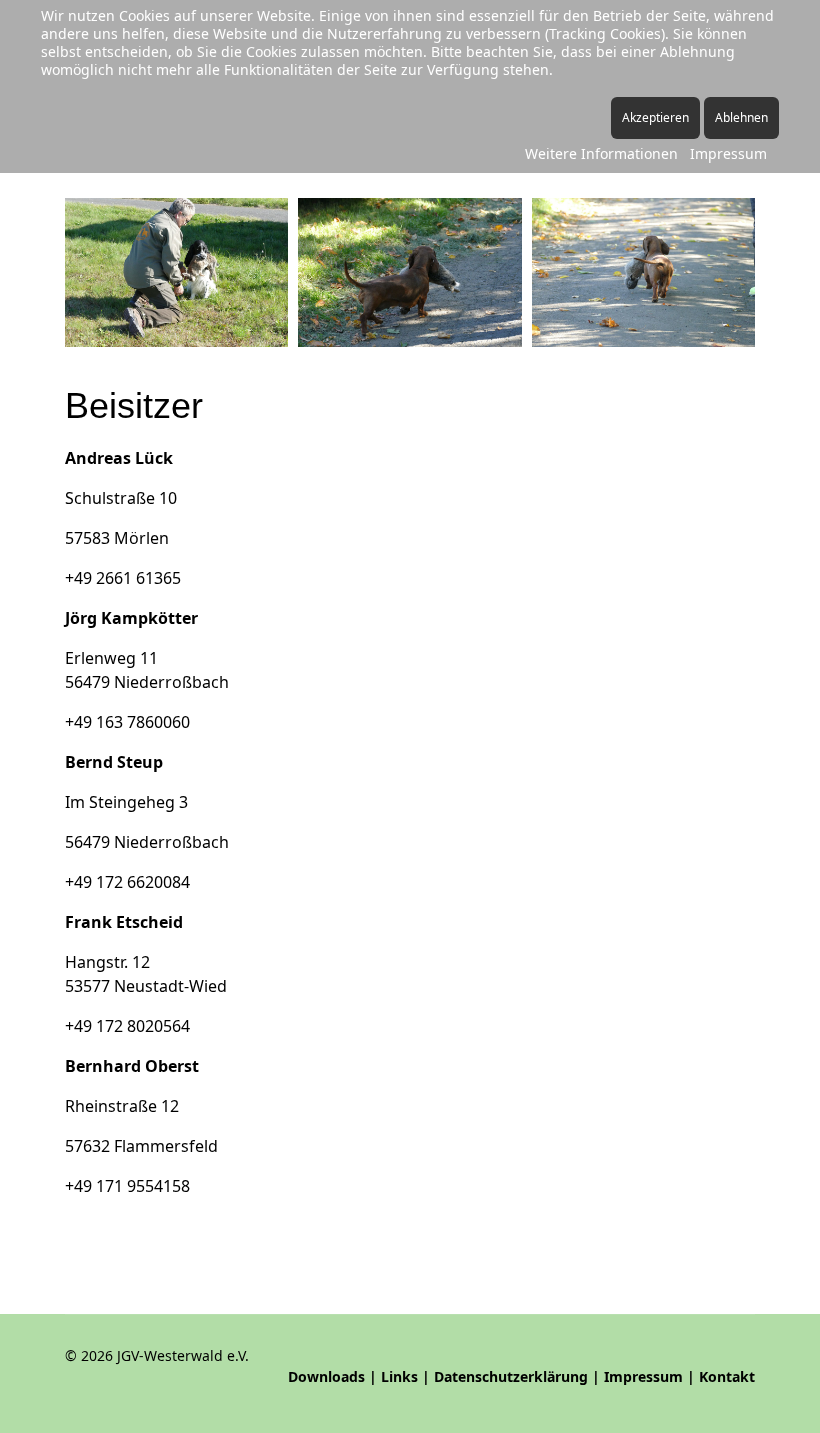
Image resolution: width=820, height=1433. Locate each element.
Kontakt (727, 1376)
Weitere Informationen (601, 153)
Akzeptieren (655, 117)
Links (399, 1376)
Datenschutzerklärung (511, 1376)
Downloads (326, 1376)
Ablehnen (741, 117)
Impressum (643, 1376)
